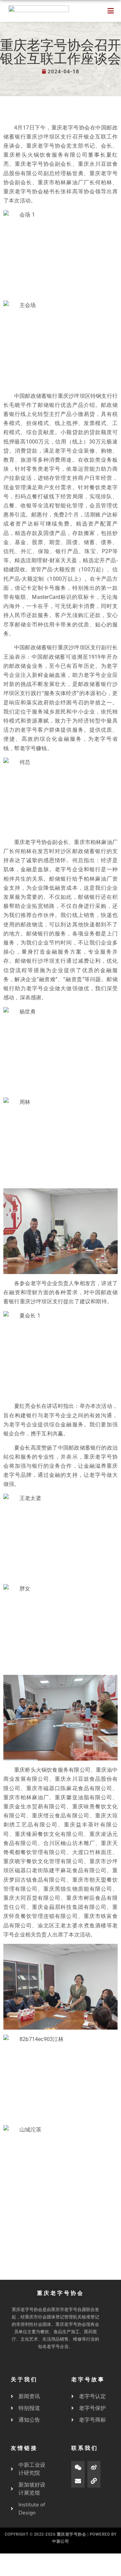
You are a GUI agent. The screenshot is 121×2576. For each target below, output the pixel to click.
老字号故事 (88, 2380)
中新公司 (61, 2541)
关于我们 (24, 2380)
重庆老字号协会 (72, 2534)
